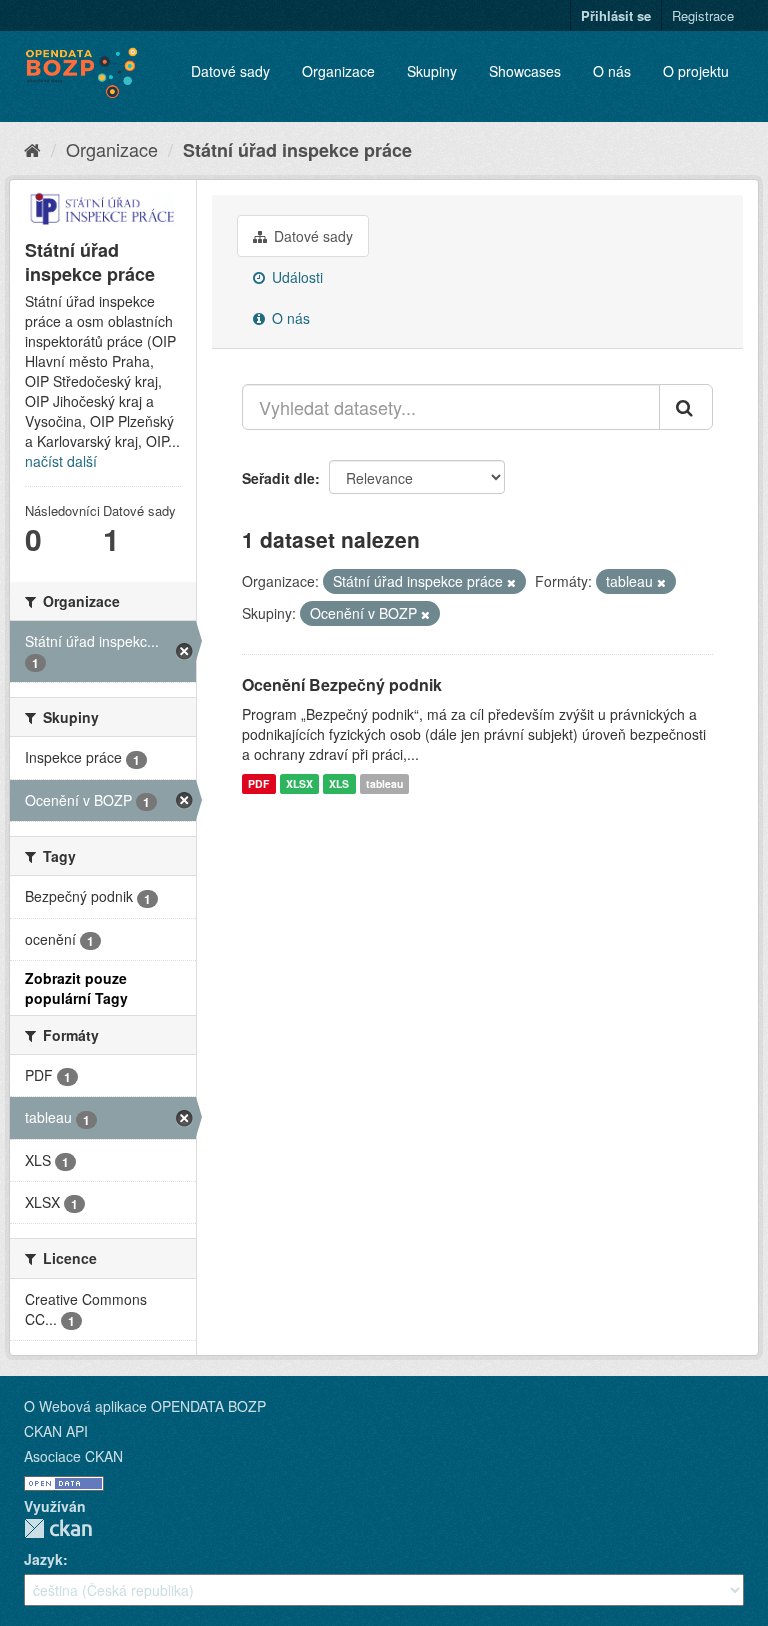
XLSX (299, 783)
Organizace (338, 71)
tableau (384, 783)
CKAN (58, 1528)
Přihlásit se (616, 15)
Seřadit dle (278, 478)
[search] (686, 407)
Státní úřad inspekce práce (297, 150)
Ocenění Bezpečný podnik (342, 684)
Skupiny (432, 71)
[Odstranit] (511, 582)
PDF (258, 783)
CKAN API (56, 1431)
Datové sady (230, 71)
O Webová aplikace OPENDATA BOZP (145, 1406)
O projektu (696, 71)
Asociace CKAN (73, 1456)
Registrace (703, 15)
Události (295, 277)
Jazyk (43, 1559)
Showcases (525, 71)
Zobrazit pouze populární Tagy (76, 988)
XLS (339, 783)
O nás (612, 71)
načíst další (61, 461)
